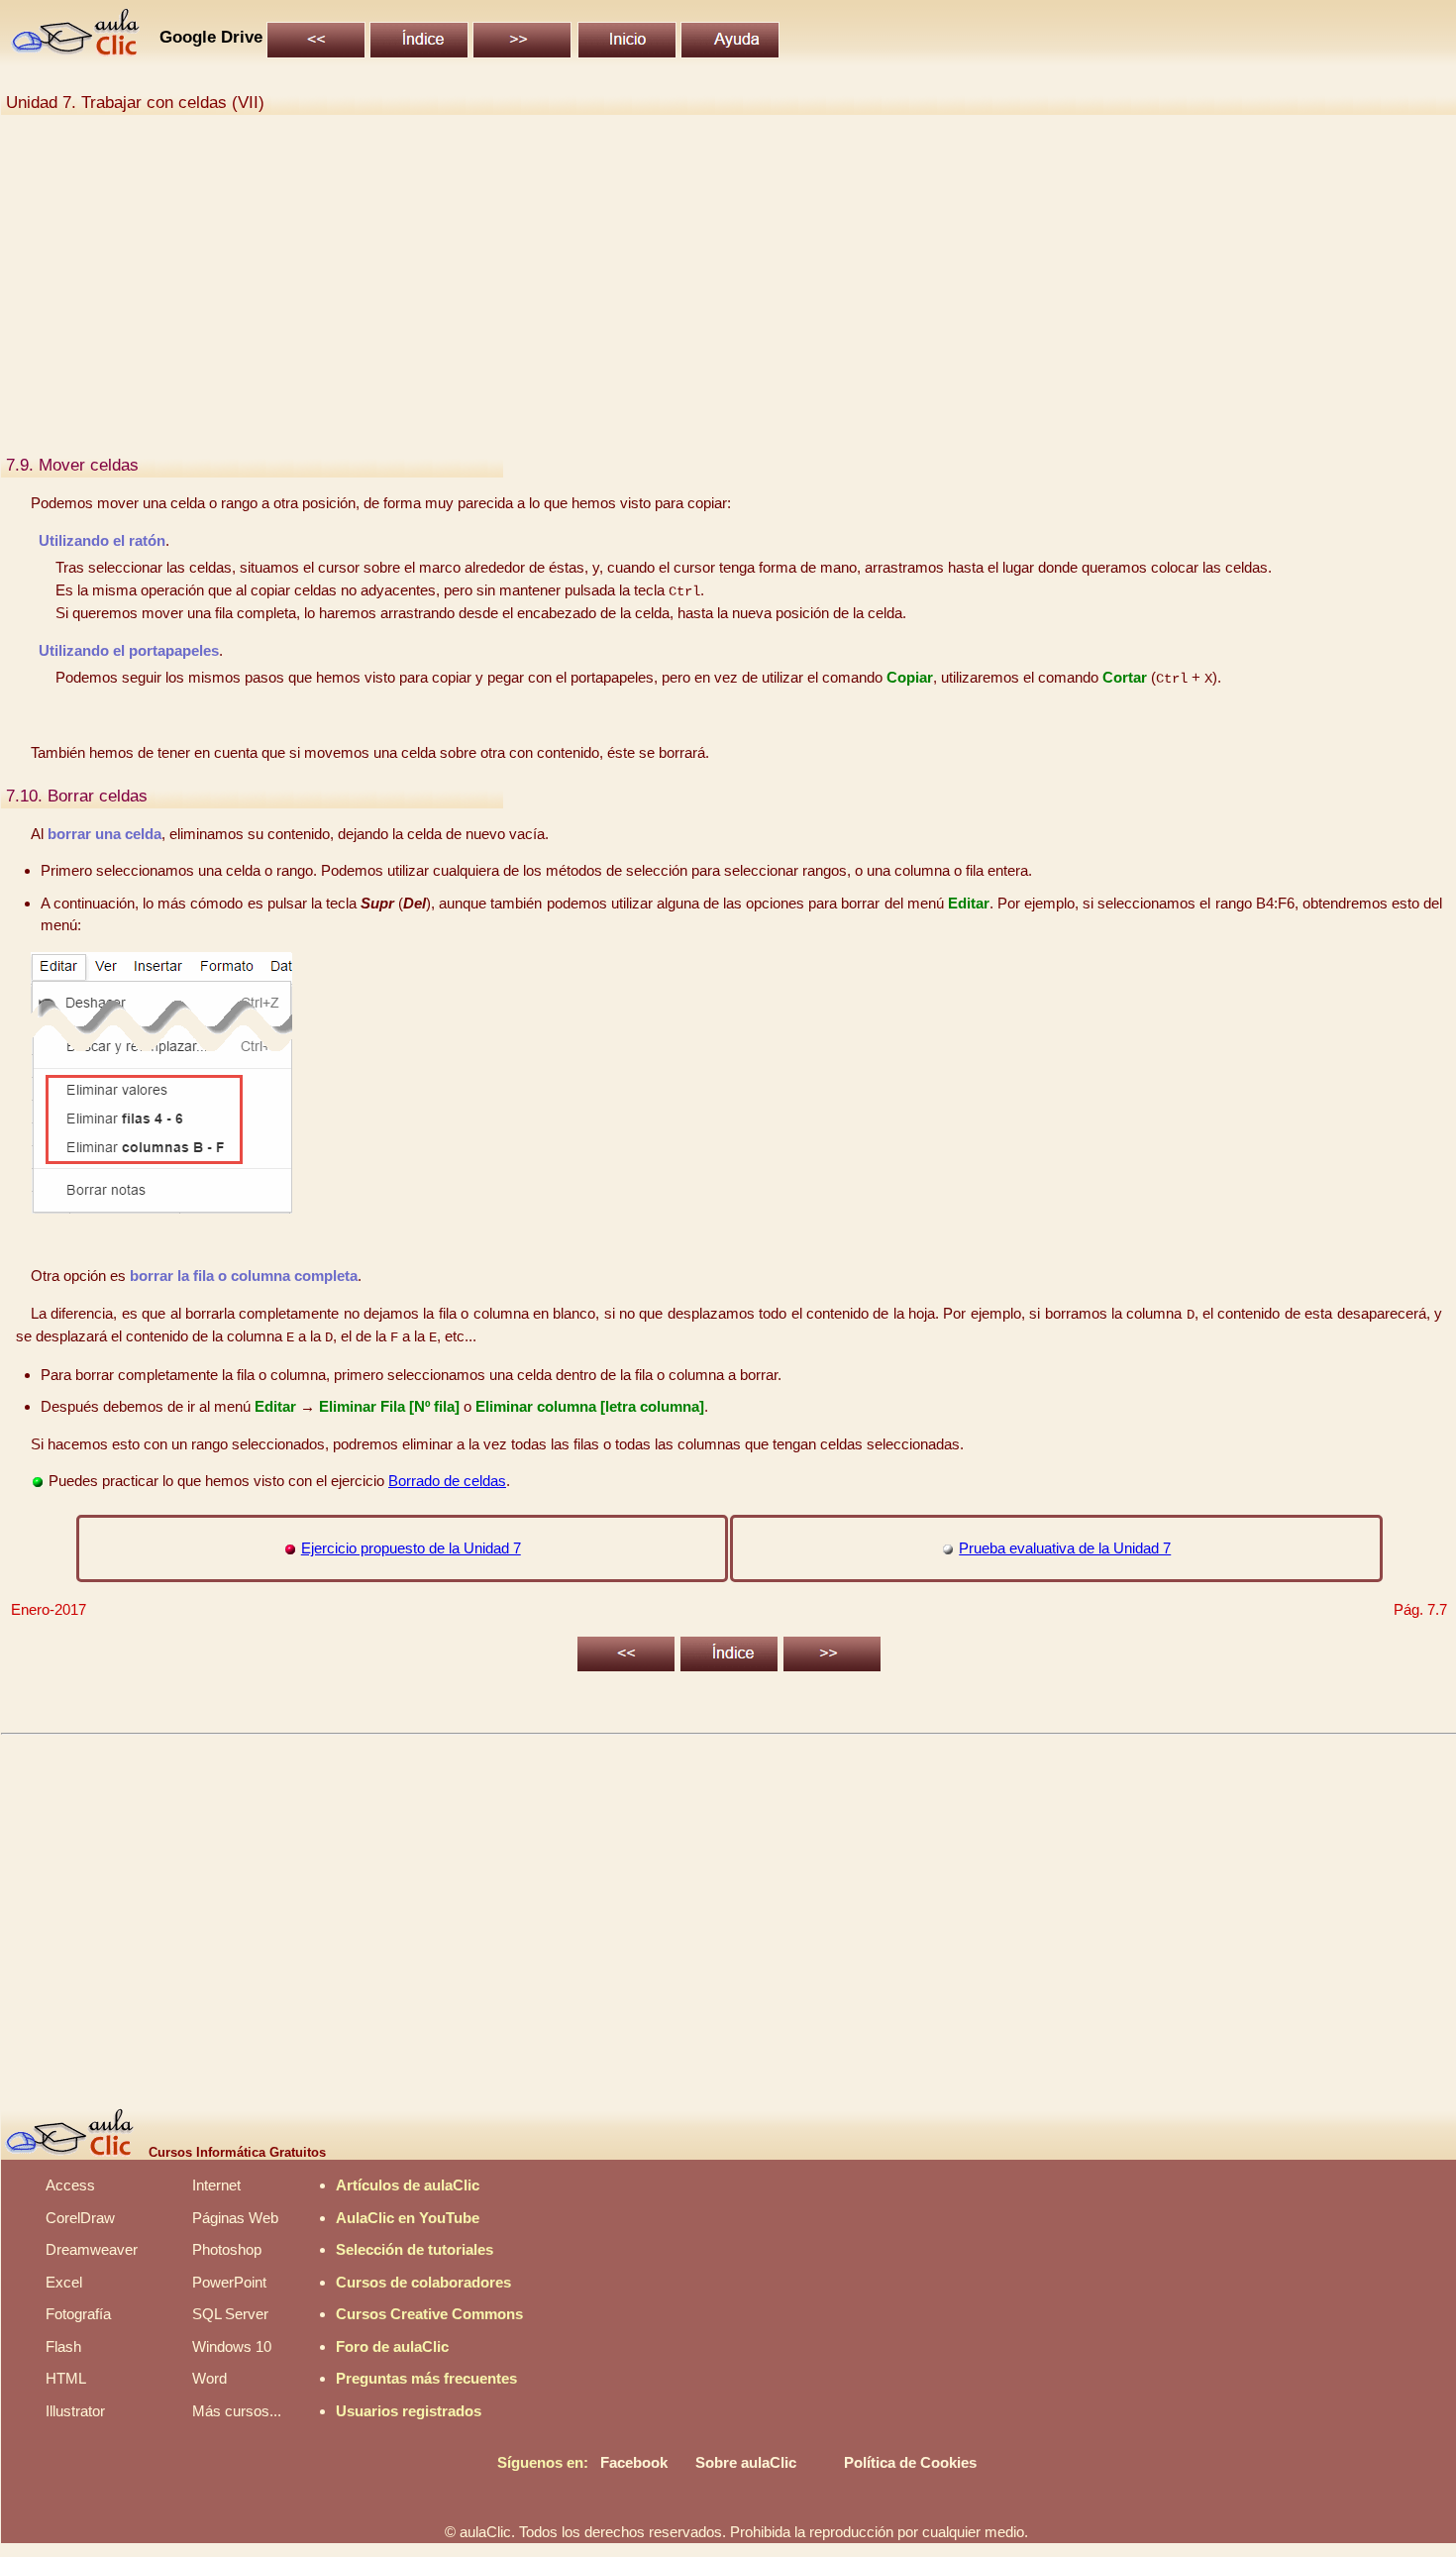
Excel (64, 2282)
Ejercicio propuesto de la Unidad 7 (411, 1548)
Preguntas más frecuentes (426, 2378)
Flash (63, 2346)
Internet (216, 2185)
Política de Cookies (910, 2462)
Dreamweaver (92, 2249)
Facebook (634, 2462)
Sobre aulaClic (746, 2462)
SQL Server (230, 2314)
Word (209, 2378)
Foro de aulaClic (392, 2346)
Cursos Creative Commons (429, 2314)
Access (70, 2185)
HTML (66, 2378)
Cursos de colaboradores (423, 2282)
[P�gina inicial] (77, 51)
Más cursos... (237, 2411)
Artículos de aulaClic (408, 2185)
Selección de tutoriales (415, 2249)
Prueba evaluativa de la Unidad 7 (1065, 1548)
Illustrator (75, 2411)
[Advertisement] (600, 295)
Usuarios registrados (409, 2411)
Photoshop (227, 2249)
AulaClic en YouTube (408, 2218)
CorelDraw (80, 2218)
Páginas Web (235, 2218)
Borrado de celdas (447, 1481)
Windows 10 (232, 2346)
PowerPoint (229, 2282)
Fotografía (78, 2314)
